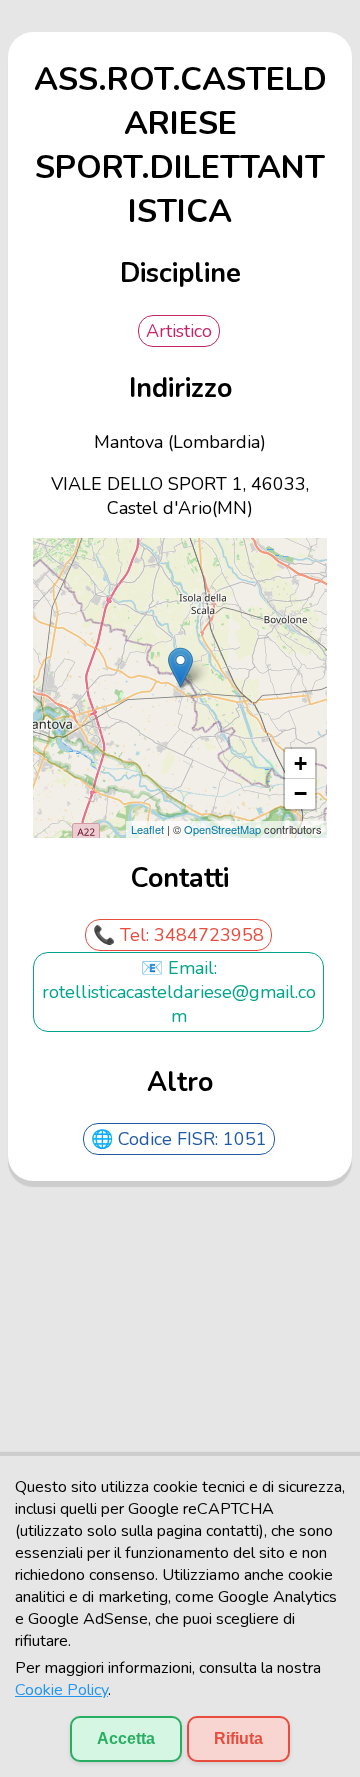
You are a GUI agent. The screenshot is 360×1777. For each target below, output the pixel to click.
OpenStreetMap (222, 829)
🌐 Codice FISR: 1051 (179, 1139)
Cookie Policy (61, 1690)
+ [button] (300, 763)
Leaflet (147, 829)
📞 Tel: (123, 935)
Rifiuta (238, 1738)
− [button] (300, 793)
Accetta (126, 1738)
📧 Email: (179, 968)
